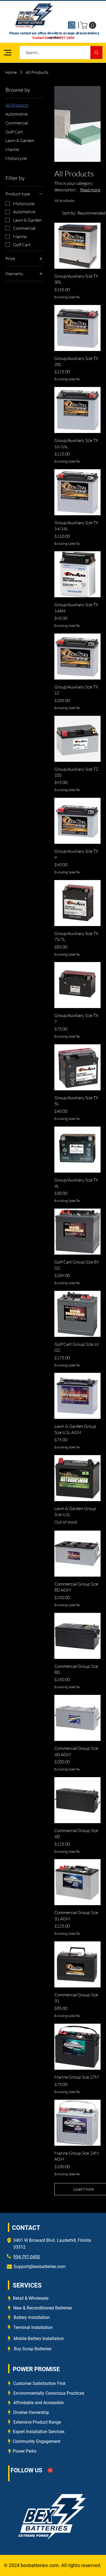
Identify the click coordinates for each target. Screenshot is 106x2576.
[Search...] (96, 52)
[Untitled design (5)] (50, 2470)
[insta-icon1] (72, 25)
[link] (89, 25)
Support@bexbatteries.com (40, 2267)
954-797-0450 (27, 2257)
